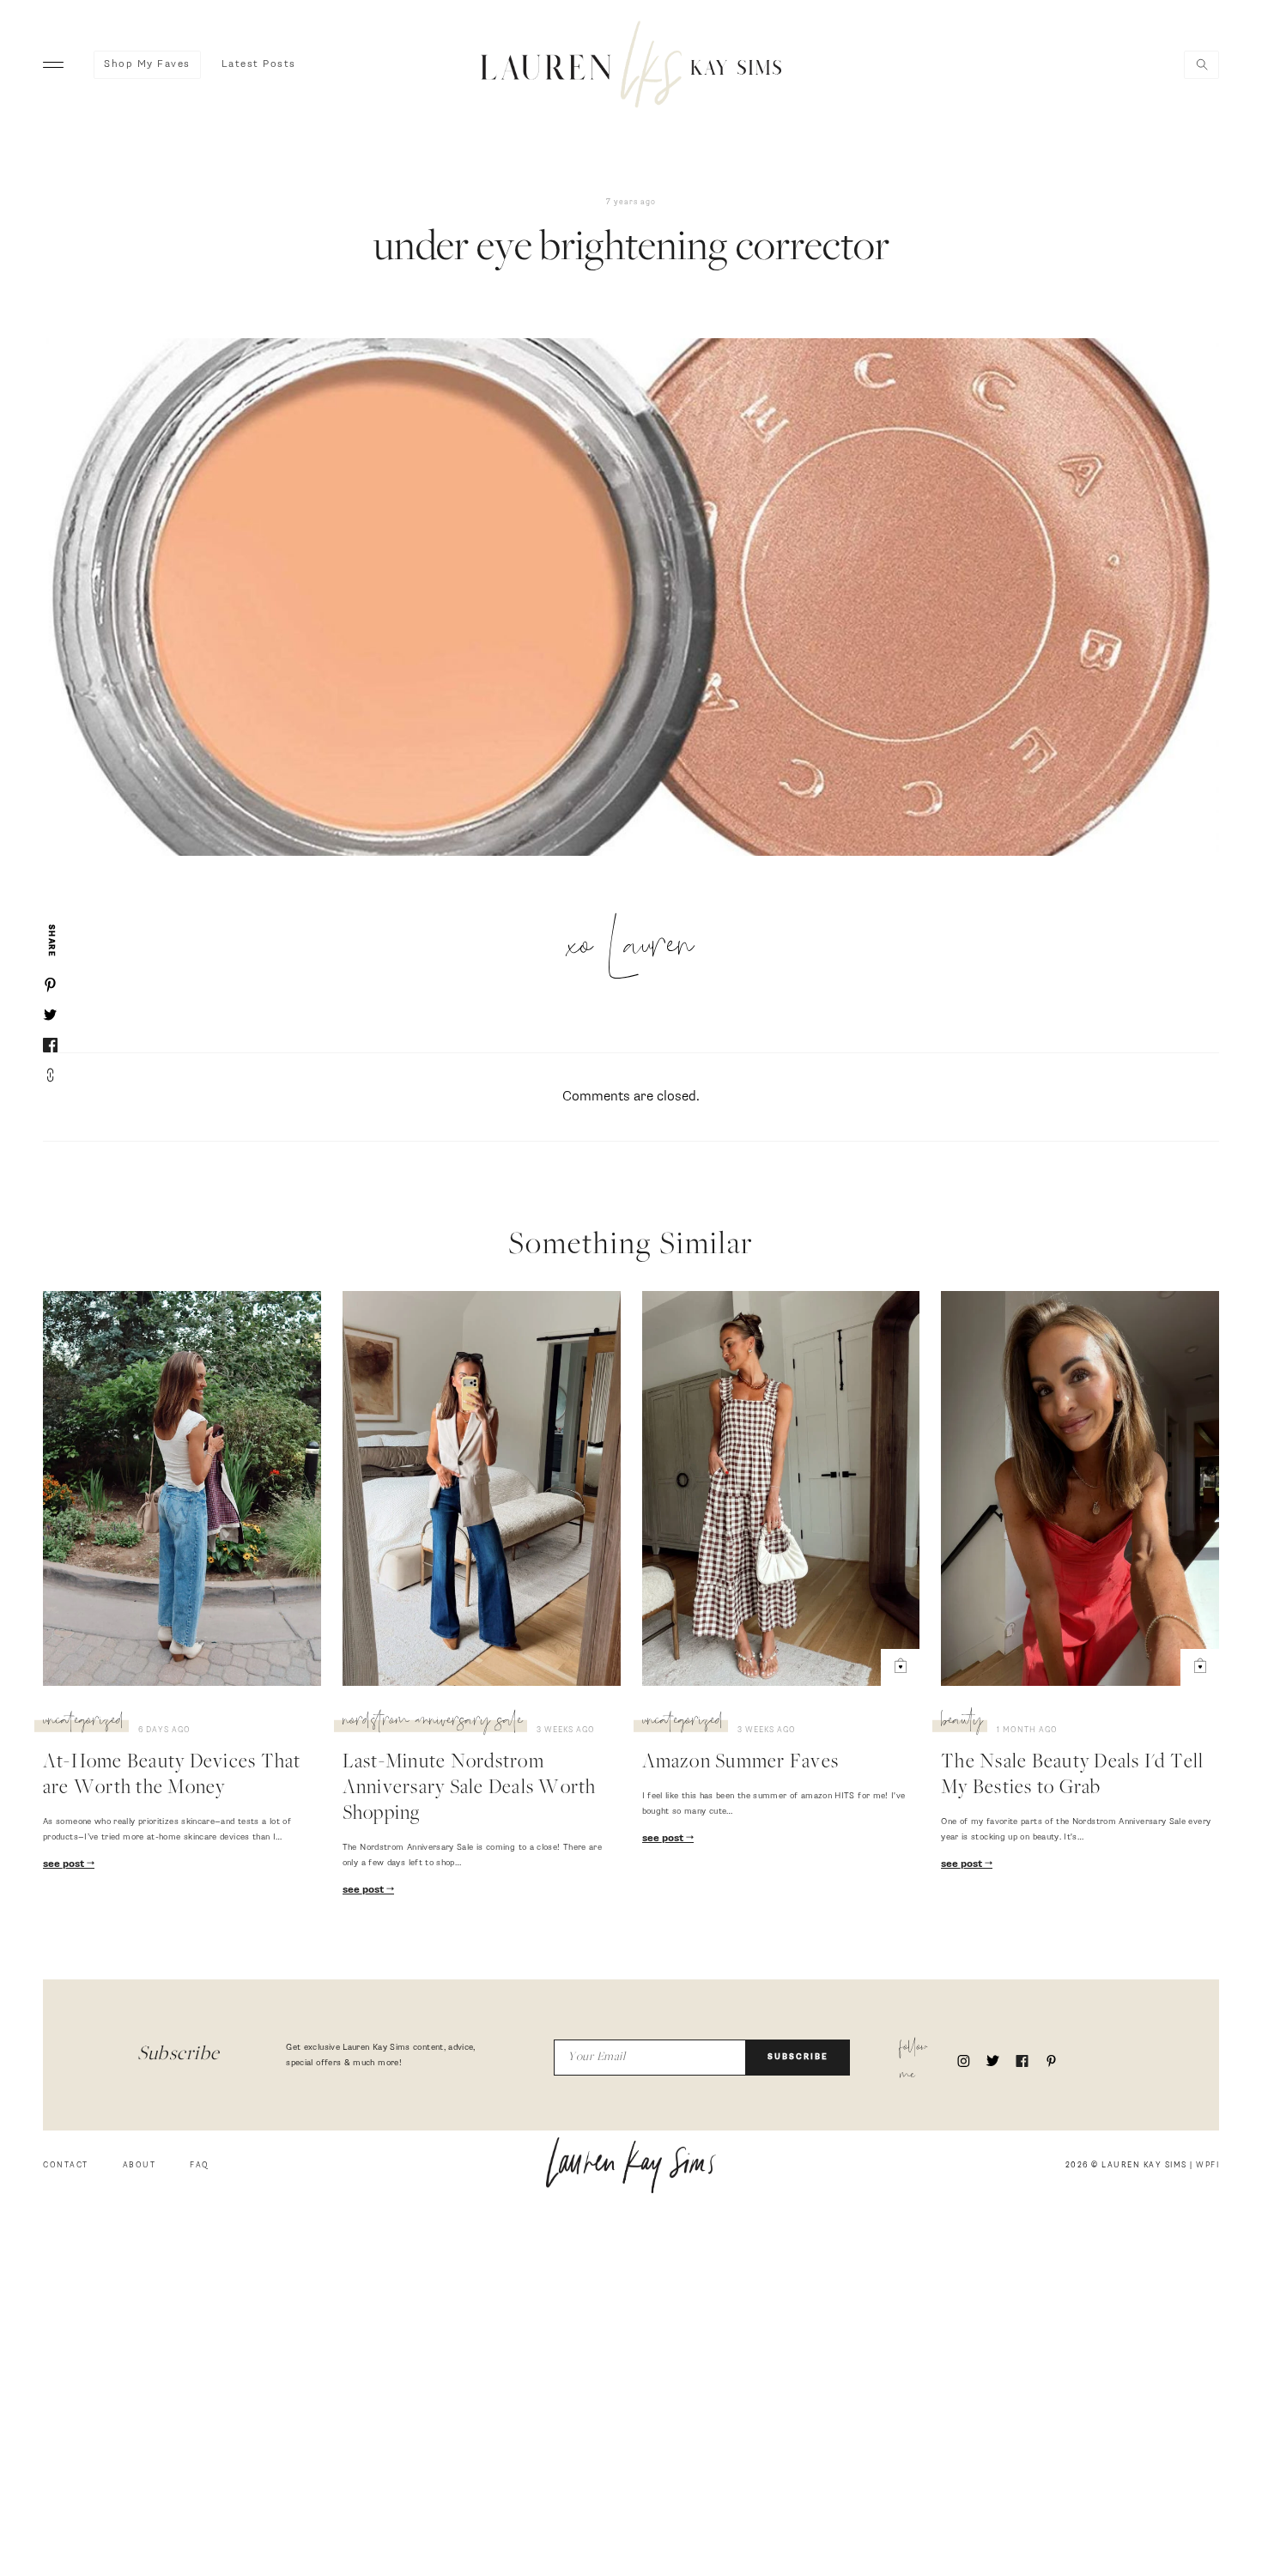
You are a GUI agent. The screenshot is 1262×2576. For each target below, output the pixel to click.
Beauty (962, 1723)
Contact (66, 2165)
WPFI (1207, 2165)
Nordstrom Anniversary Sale (433, 1723)
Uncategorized (84, 1723)
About (140, 2165)
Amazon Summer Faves (741, 1763)
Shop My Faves (147, 64)
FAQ (200, 2165)
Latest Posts (259, 64)
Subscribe (798, 2057)
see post (65, 1864)
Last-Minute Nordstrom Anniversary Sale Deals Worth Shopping (470, 1789)
